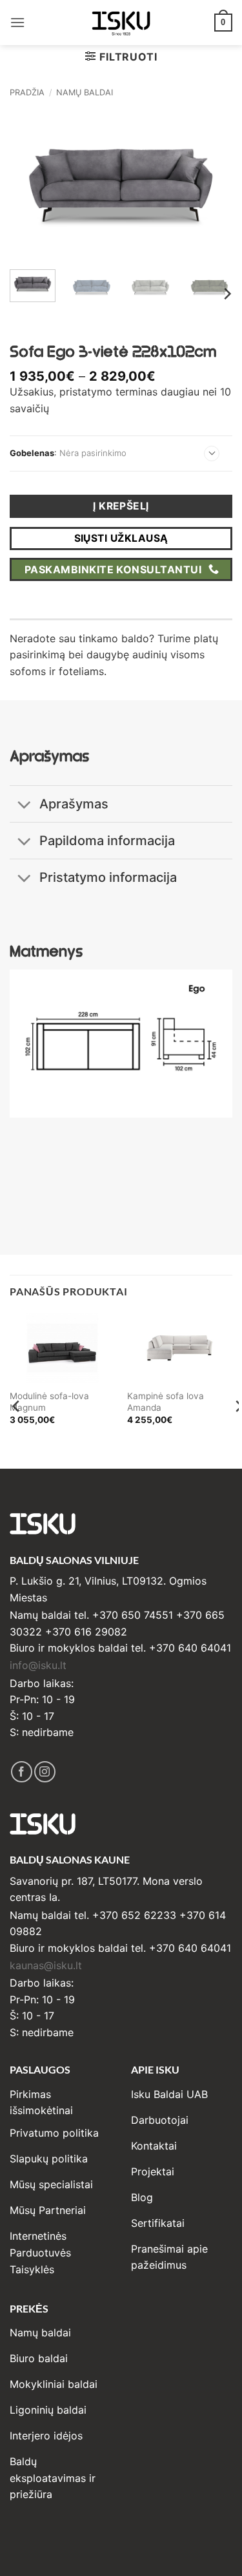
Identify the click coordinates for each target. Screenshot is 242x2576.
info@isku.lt (38, 1665)
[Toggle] (24, 806)
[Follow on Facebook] (22, 1772)
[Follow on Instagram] (45, 1772)
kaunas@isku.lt (46, 1965)
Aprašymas (74, 804)
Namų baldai (85, 92)
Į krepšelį (121, 506)
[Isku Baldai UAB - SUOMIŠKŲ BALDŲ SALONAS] (121, 22)
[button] (17, 22)
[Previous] (30, 186)
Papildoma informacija (107, 841)
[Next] (212, 186)
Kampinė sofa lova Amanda (166, 1402)
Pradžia (27, 92)
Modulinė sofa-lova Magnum (49, 1402)
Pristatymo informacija (108, 877)
